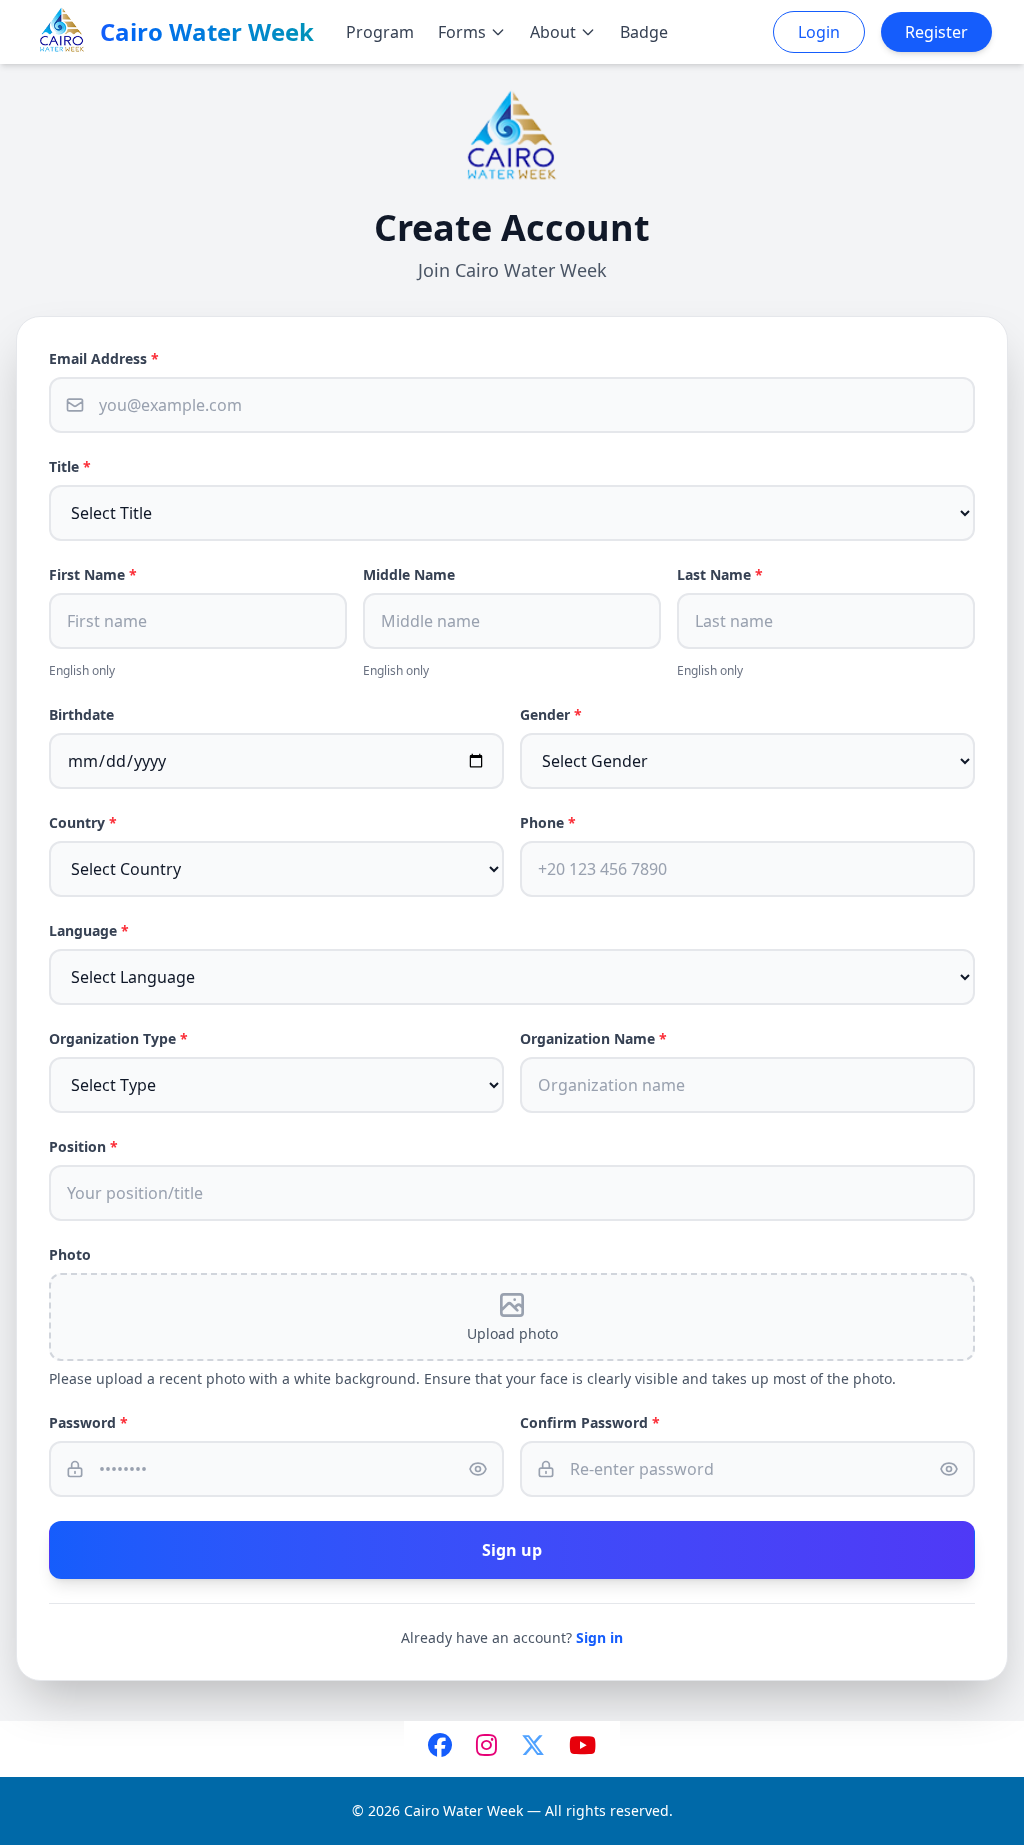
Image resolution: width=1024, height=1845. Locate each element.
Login (819, 32)
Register (936, 32)
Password (88, 1422)
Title (70, 466)
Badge (644, 32)
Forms (462, 32)
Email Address (104, 358)
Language (89, 930)
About (553, 32)
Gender (551, 714)
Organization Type (118, 1038)
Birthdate (81, 714)
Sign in (599, 1637)
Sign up (512, 1550)
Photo (70, 1254)
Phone (548, 822)
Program (380, 32)
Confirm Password (590, 1422)
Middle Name (409, 574)
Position (83, 1146)
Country (83, 822)
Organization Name (593, 1038)
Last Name (720, 574)
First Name (93, 574)
